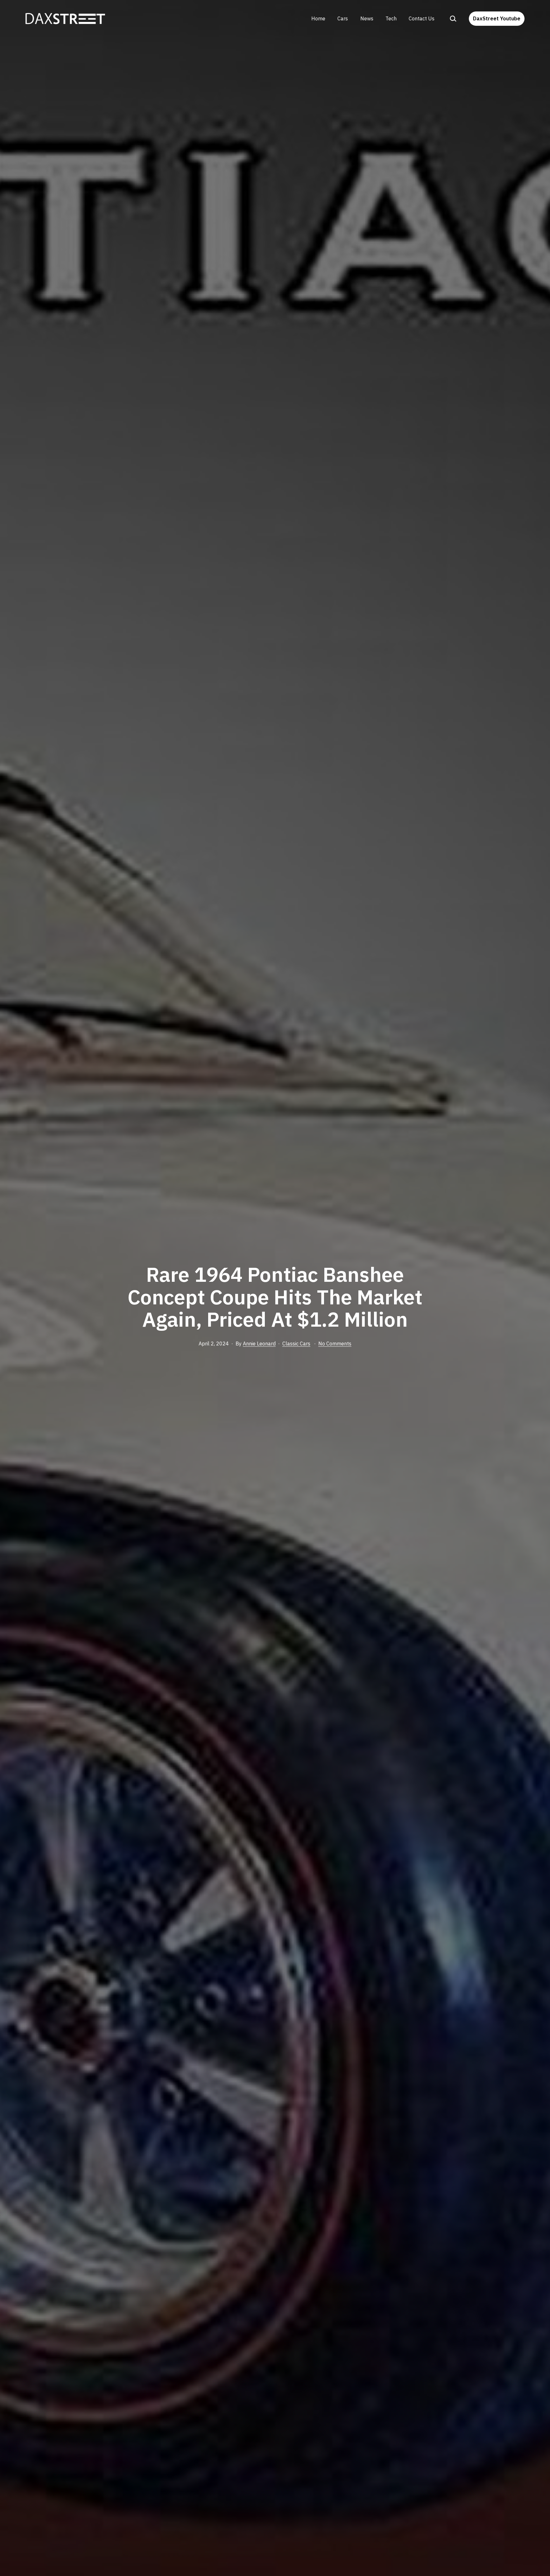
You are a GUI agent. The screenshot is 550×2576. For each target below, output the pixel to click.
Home (318, 18)
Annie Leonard (259, 1344)
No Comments (335, 1344)
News (367, 18)
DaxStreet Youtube (497, 18)
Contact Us (422, 18)
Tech (391, 18)
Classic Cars (296, 1344)
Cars (343, 18)
